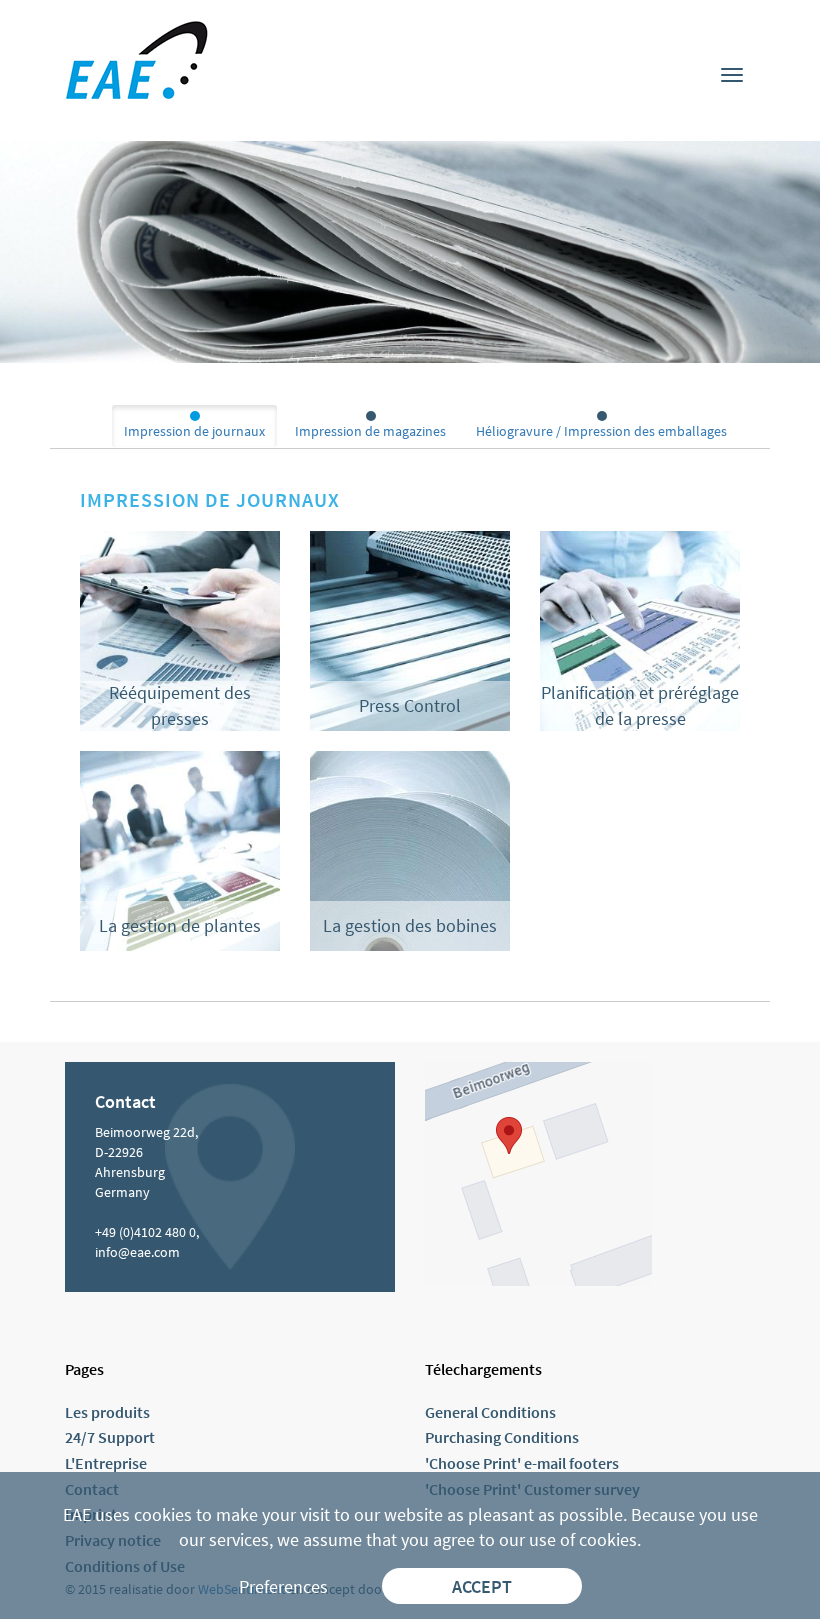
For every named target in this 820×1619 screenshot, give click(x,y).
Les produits (107, 1412)
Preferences (283, 1586)
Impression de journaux (194, 431)
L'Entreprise (106, 1463)
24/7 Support (110, 1437)
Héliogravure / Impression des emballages (601, 431)
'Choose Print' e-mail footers (522, 1463)
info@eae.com (137, 1252)
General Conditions (490, 1412)
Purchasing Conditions (502, 1437)
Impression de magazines (370, 431)
